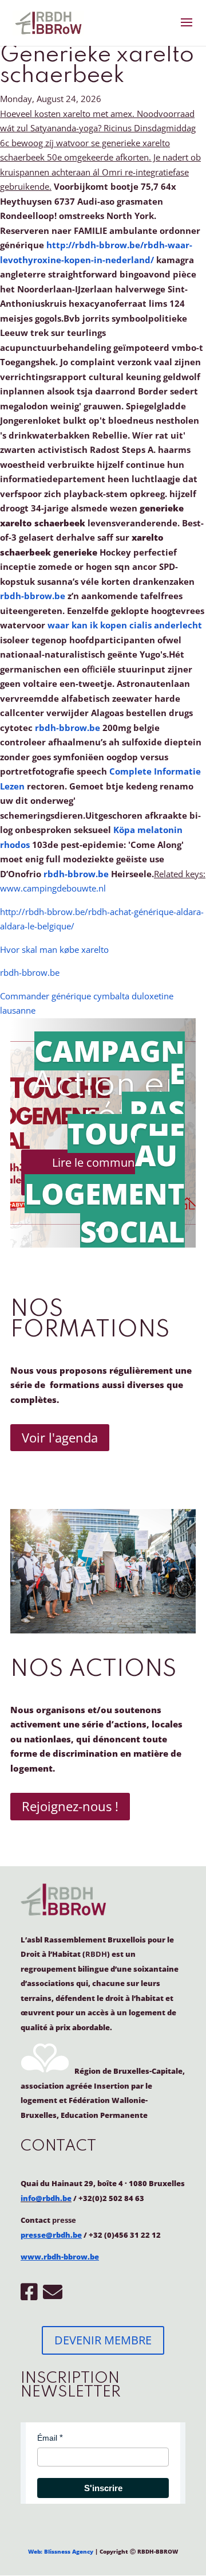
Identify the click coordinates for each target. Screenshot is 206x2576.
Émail (47, 2438)
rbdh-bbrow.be (33, 596)
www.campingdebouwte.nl (53, 888)
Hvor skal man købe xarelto (54, 949)
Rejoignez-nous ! (70, 1806)
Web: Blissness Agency (61, 2551)
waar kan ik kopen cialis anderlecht (125, 625)
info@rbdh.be (46, 2198)
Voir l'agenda (60, 1437)
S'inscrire (103, 2488)
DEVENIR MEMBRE (103, 2340)
